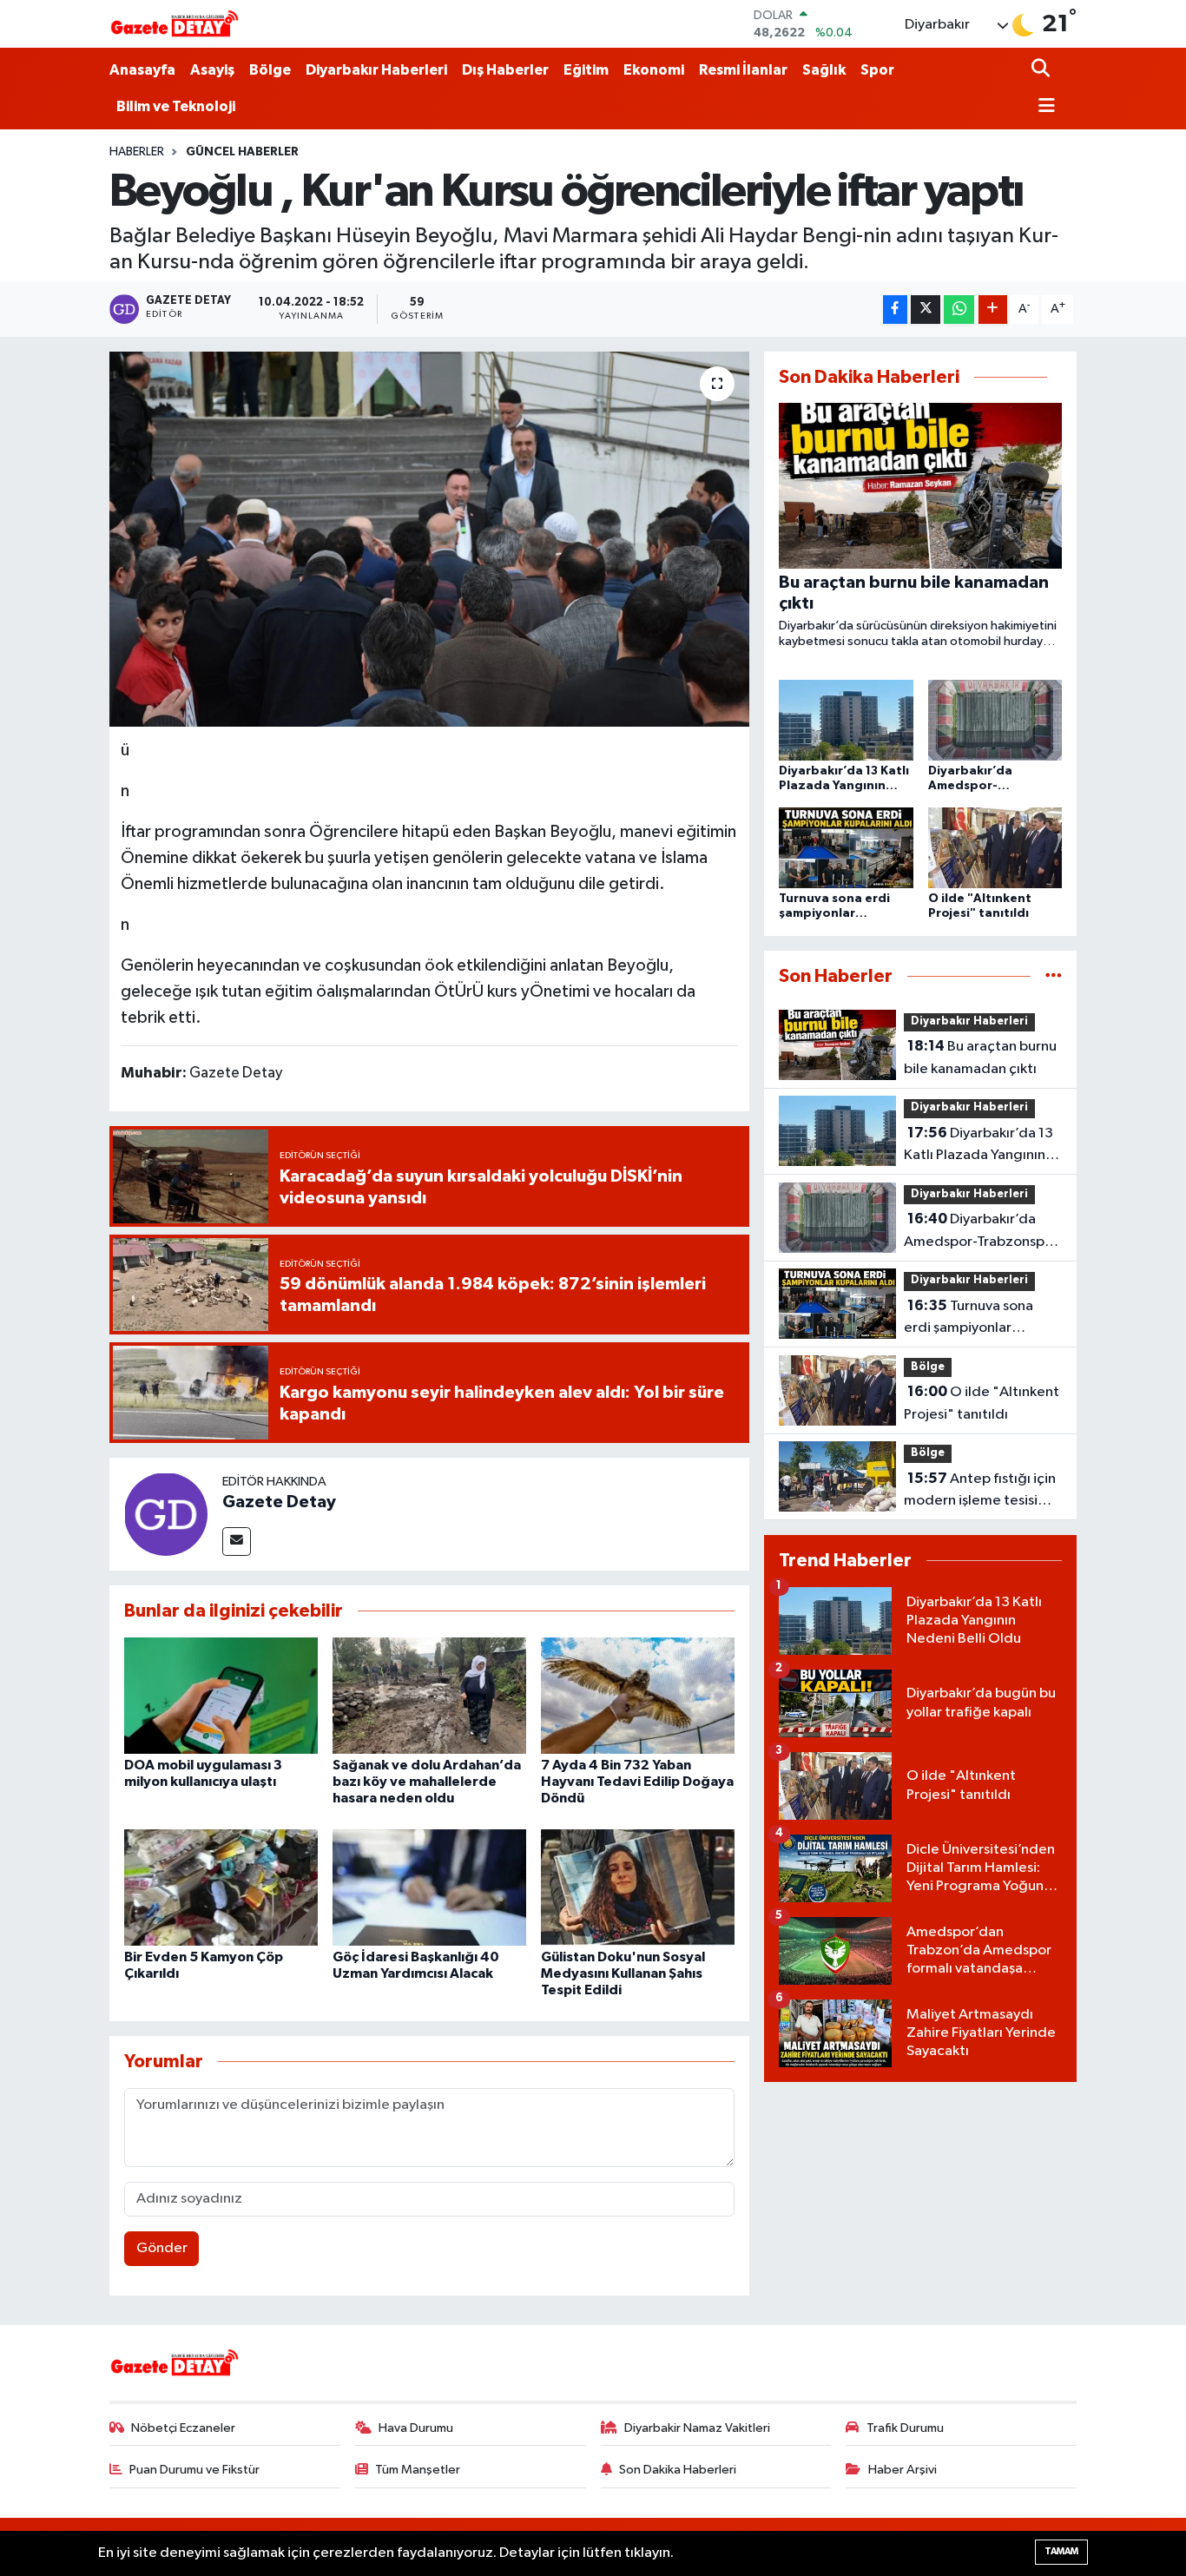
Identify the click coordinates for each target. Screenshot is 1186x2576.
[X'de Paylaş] (926, 310)
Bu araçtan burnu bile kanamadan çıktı (980, 1057)
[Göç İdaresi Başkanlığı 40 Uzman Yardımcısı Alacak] (429, 1887)
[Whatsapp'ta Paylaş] (959, 310)
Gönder (162, 2248)
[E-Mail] (237, 1542)
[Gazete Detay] (166, 1514)
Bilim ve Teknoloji (176, 106)
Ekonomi (654, 70)
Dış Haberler (505, 70)
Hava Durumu (416, 2428)
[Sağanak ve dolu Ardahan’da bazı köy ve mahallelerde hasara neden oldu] (429, 1695)
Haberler (137, 152)
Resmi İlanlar (743, 70)
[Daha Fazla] (993, 310)
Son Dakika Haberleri (678, 2470)
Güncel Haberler (242, 152)
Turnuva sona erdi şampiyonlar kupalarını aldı (969, 1319)
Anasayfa (142, 70)
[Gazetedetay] (175, 24)
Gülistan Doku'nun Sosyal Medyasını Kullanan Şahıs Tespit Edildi (623, 1973)
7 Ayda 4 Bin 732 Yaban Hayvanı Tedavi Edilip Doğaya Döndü (637, 1782)
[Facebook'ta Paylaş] (895, 310)
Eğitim (586, 70)
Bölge (270, 70)
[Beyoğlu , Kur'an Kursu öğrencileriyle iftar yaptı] (429, 539)
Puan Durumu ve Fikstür (194, 2470)
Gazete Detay (279, 1502)
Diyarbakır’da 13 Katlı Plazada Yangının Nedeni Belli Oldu (978, 1146)
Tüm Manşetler (418, 2470)
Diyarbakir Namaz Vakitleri (697, 2428)
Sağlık (824, 70)
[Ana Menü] (1044, 107)
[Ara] (1042, 70)
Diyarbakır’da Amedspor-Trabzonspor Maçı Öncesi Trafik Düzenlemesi (981, 1232)
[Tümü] (1054, 976)
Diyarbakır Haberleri (376, 70)
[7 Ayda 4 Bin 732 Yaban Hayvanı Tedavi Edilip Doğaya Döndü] (638, 1695)
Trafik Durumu (905, 2428)
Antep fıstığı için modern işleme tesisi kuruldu (980, 1492)
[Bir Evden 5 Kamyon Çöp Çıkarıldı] (221, 1887)
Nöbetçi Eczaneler (183, 2428)
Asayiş (212, 70)
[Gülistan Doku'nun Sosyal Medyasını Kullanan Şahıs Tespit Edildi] (638, 1887)
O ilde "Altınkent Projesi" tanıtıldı (982, 1403)
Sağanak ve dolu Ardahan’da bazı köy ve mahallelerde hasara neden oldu (427, 1782)
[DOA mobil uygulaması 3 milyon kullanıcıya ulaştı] (221, 1695)
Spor (877, 70)
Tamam (1061, 2551)
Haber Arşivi (903, 2470)
